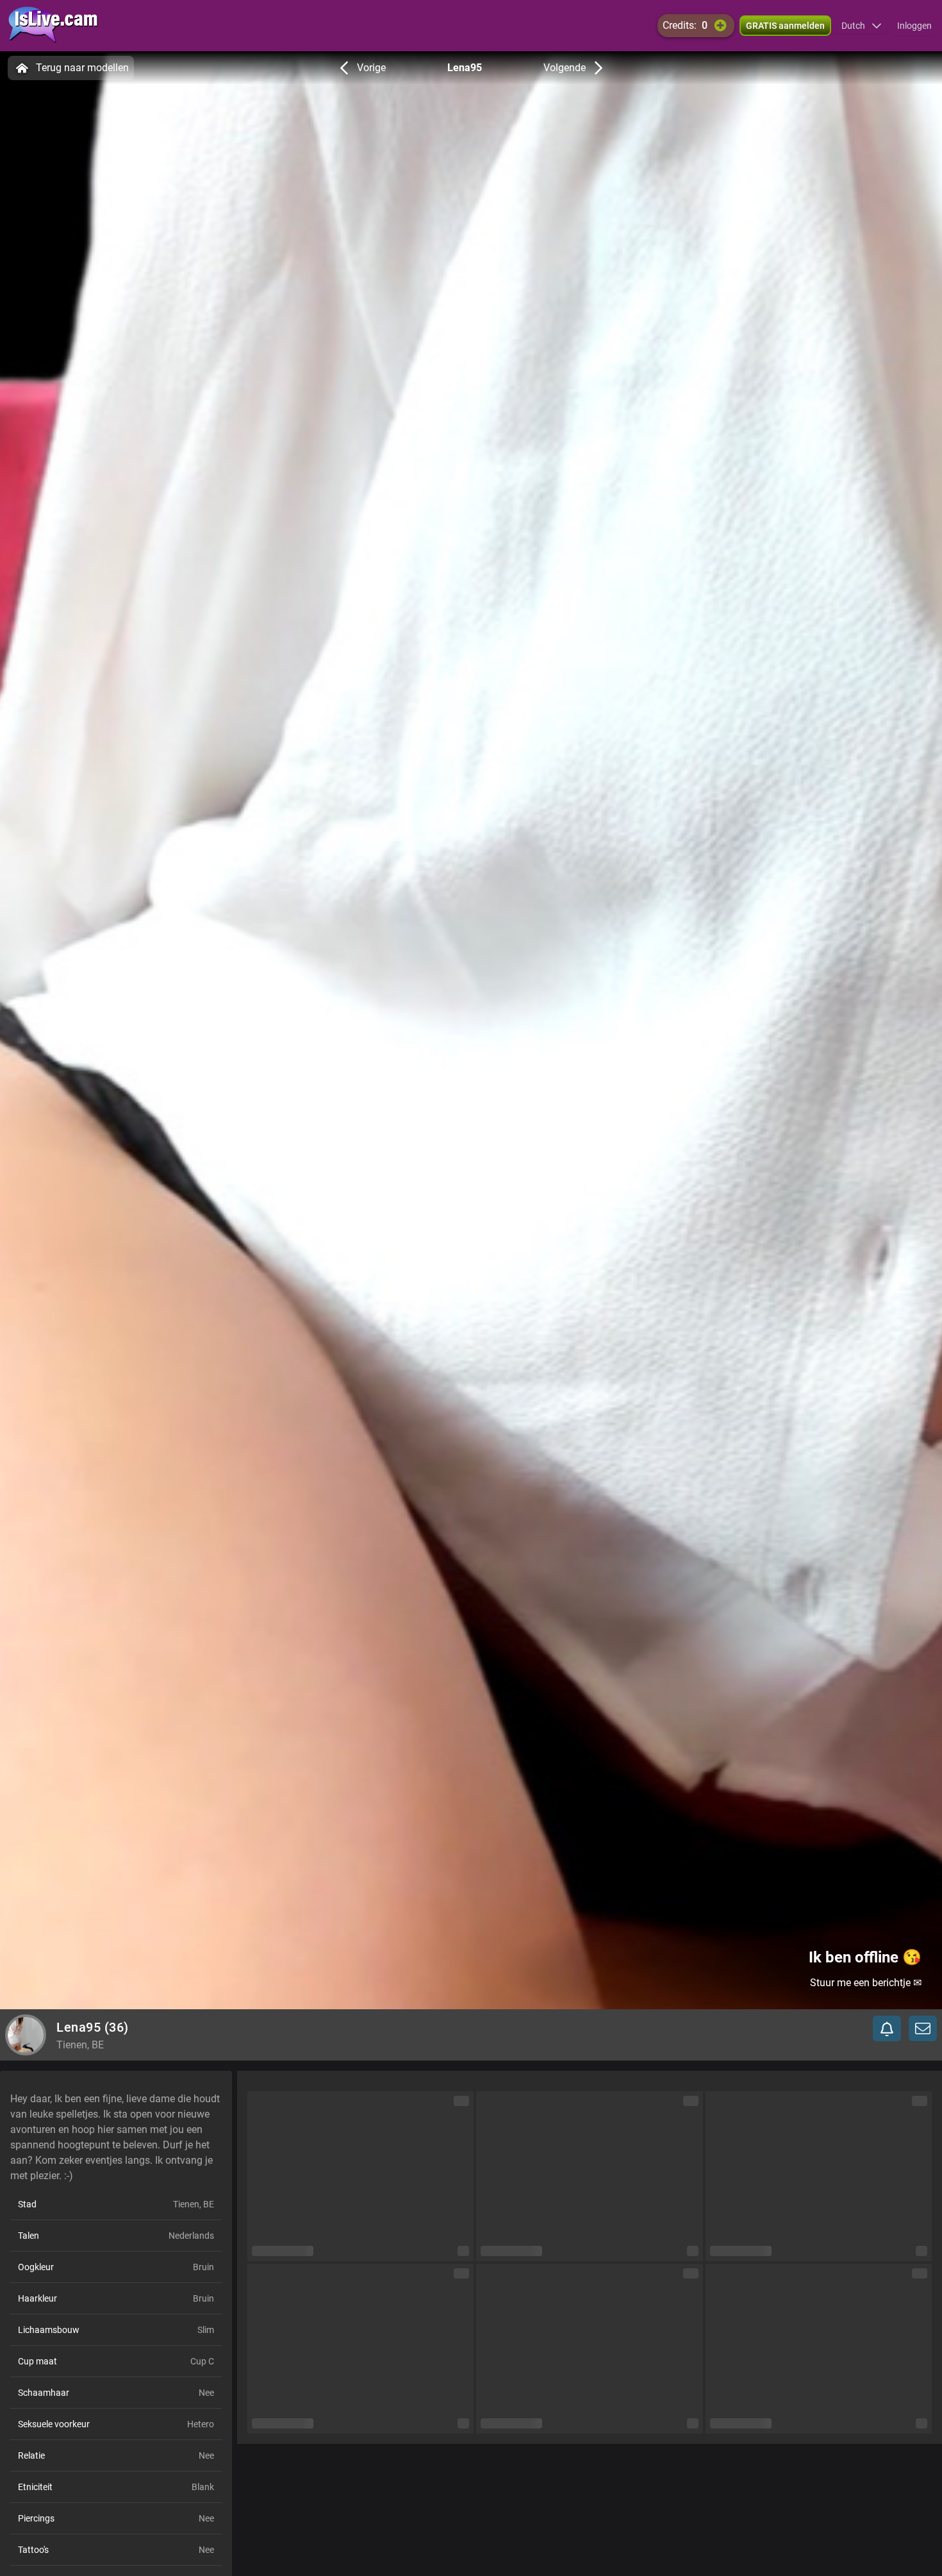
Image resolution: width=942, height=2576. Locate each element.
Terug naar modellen (82, 68)
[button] (862, 26)
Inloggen (914, 26)
